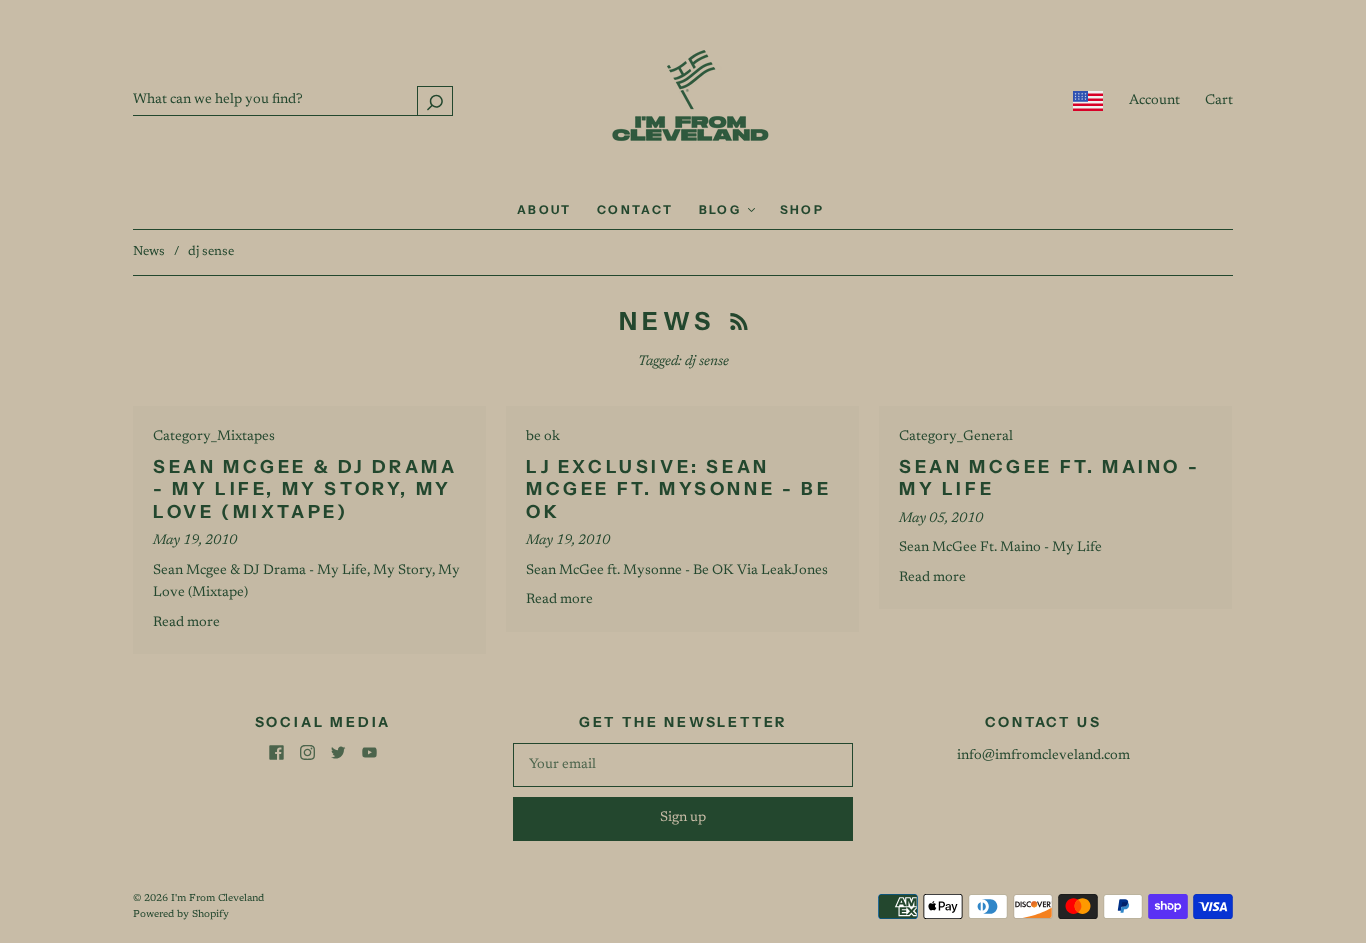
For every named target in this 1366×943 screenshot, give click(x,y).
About (544, 209)
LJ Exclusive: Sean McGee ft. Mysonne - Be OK (678, 489)
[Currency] (1088, 101)
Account (1154, 101)
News (149, 251)
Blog (722, 209)
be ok (543, 437)
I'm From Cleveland (217, 899)
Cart (1219, 101)
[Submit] (435, 100)
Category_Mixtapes (214, 437)
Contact (635, 209)
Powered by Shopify (181, 915)
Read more (186, 623)
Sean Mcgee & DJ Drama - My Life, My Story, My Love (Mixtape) (305, 489)
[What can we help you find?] (293, 100)
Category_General (956, 437)
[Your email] (683, 765)
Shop (802, 209)
